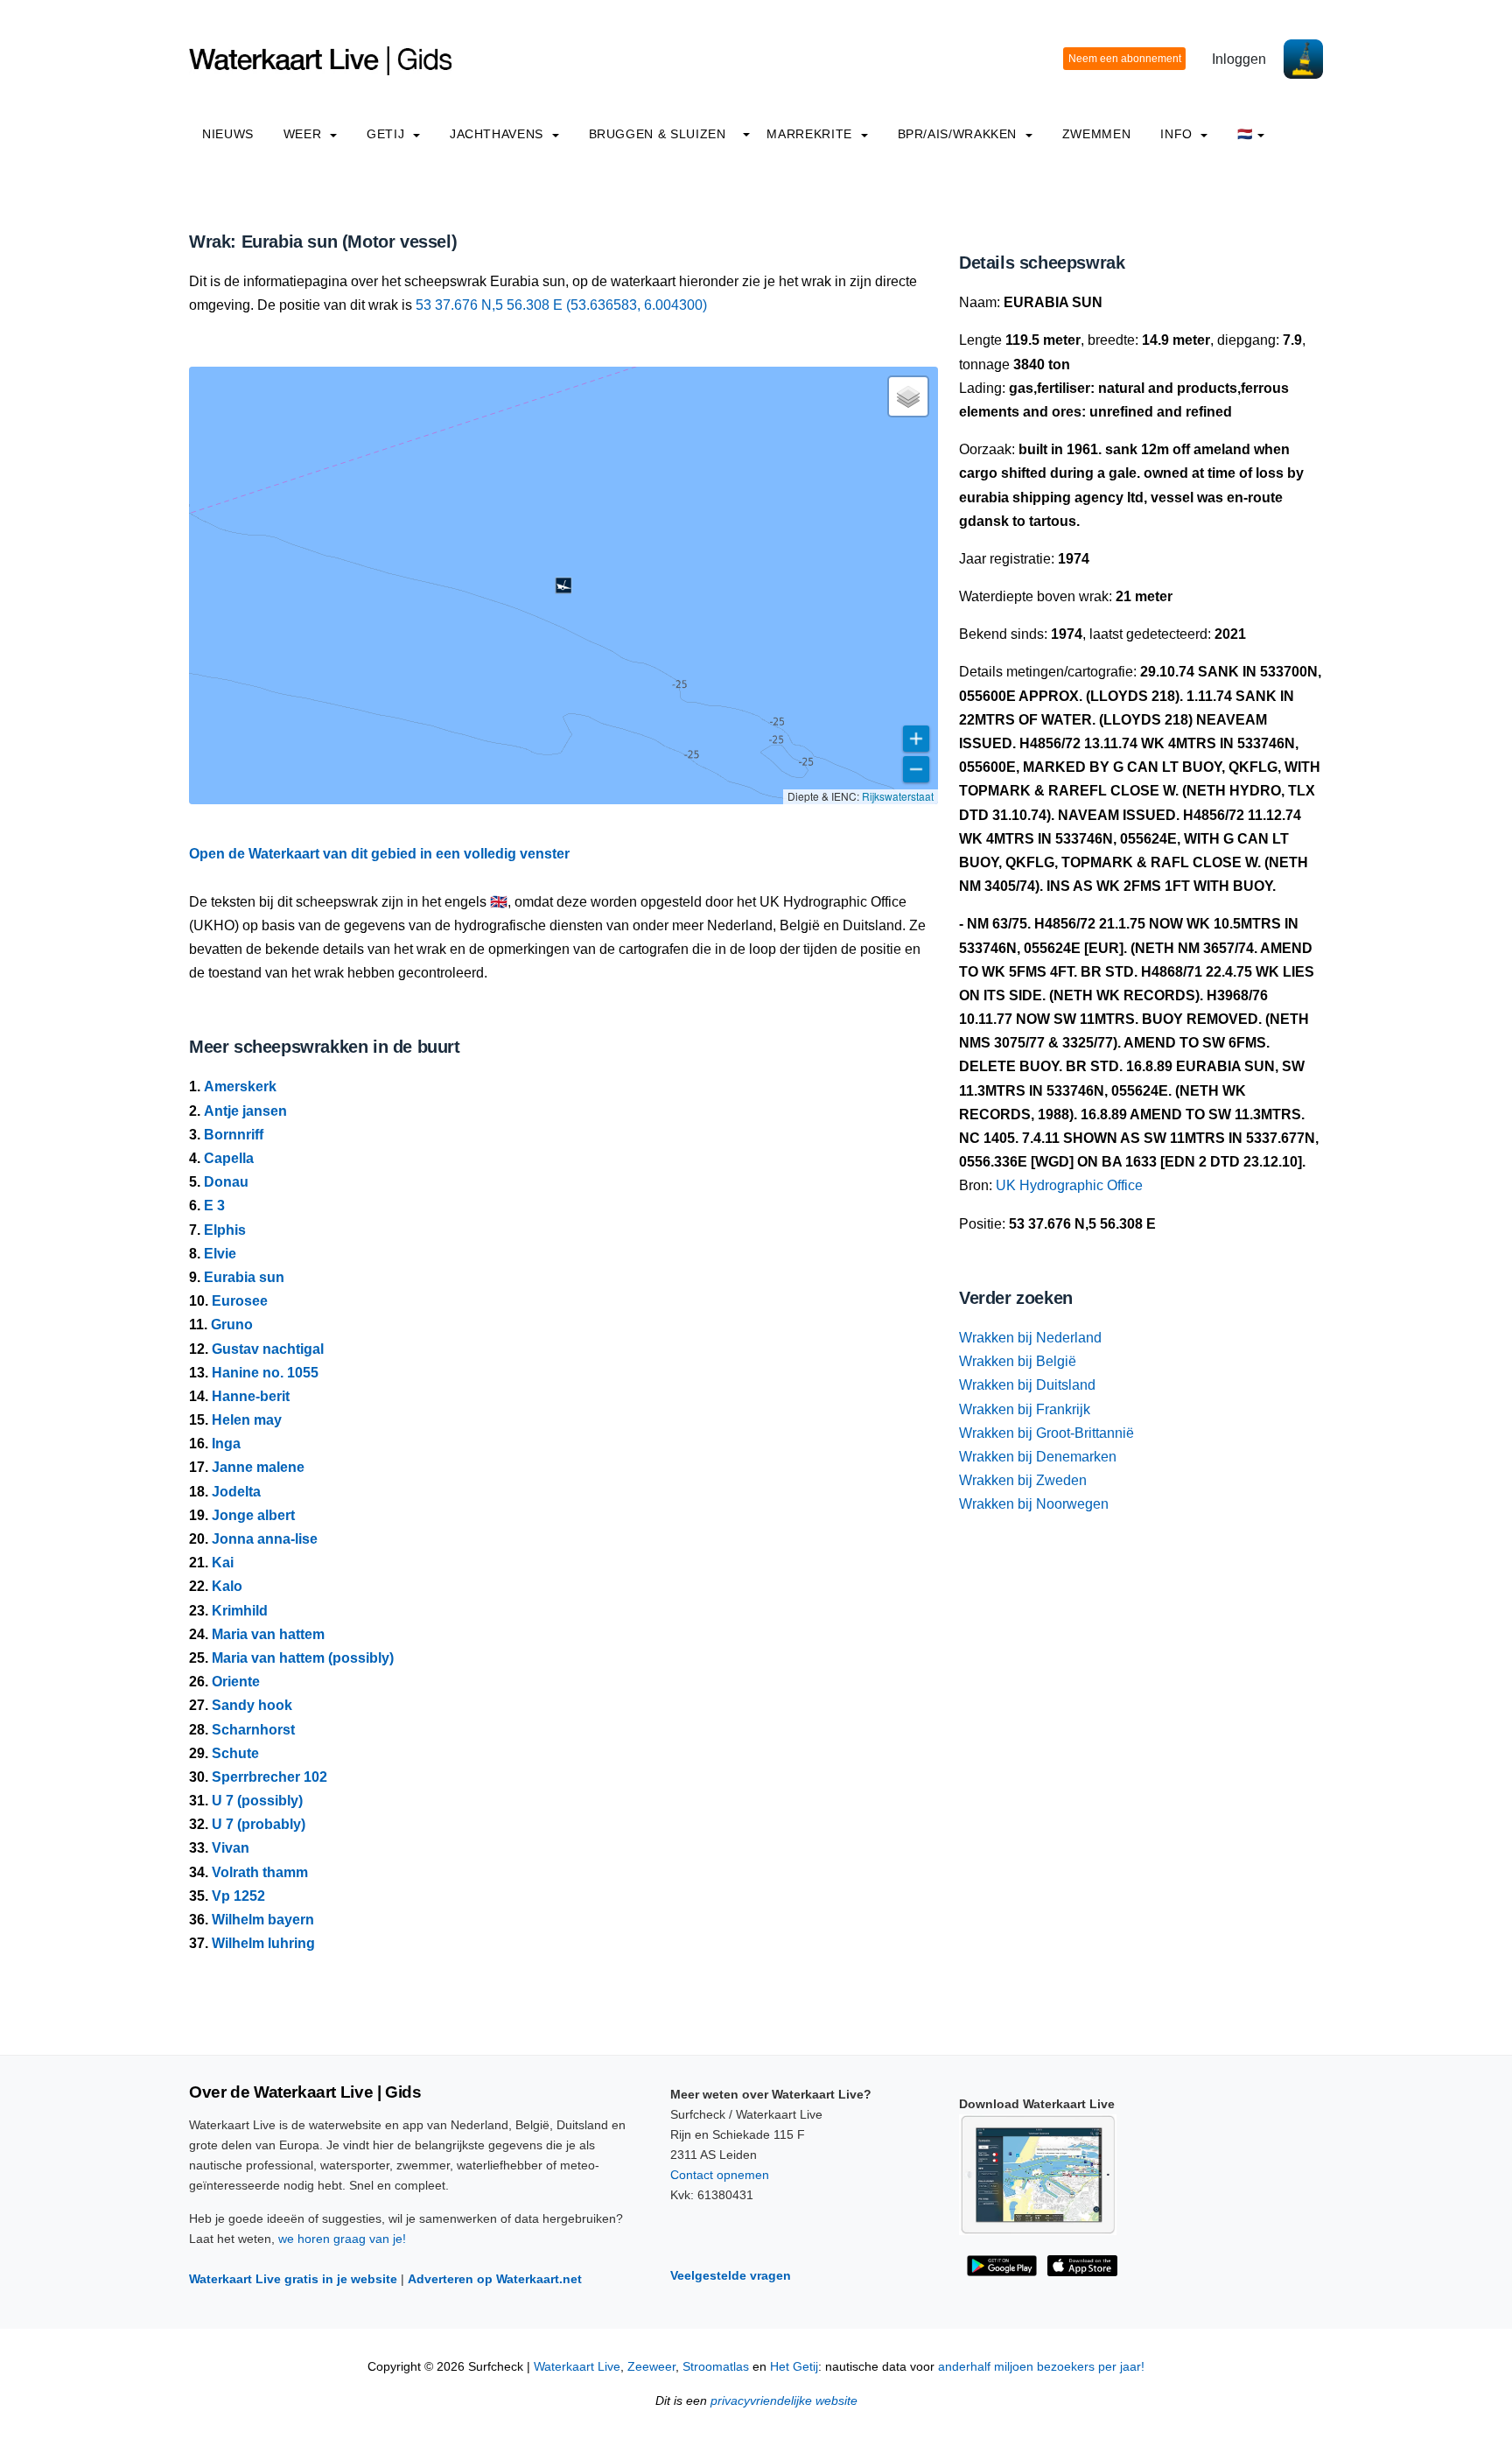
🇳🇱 (1245, 134)
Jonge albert (253, 1515)
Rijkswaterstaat (898, 796)
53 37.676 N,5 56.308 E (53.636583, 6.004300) (561, 305)
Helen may (247, 1420)
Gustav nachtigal (268, 1349)
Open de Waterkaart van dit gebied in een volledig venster (379, 854)
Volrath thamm (260, 1872)
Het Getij (794, 2367)
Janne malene (258, 1467)
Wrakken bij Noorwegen (1034, 1504)
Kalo (227, 1586)
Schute (235, 1753)
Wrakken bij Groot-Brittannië (1046, 1433)
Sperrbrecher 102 (269, 1777)
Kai (223, 1563)
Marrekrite (811, 134)
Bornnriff (234, 1135)
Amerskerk (240, 1086)
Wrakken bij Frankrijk (1025, 1409)
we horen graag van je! (342, 2239)
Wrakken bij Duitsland (1027, 1385)
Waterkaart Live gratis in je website (293, 2279)
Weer (304, 134)
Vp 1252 (238, 1896)
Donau (226, 1182)
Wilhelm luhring (263, 1943)
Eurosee (240, 1301)
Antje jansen (245, 1111)
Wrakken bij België (1018, 1361)
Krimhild (240, 1611)
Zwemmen (1096, 134)
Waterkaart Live (577, 2367)
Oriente (236, 1682)
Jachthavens (499, 134)
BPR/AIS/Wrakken (959, 134)
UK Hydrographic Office (1069, 1185)
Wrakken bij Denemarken (1038, 1457)
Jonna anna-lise (265, 1539)
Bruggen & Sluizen (658, 134)
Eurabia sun (244, 1277)
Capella (229, 1158)
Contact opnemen (720, 2175)
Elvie (220, 1254)
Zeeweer (651, 2367)
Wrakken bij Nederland (1030, 1338)
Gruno (232, 1325)
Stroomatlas (716, 2367)
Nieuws (228, 134)
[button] (563, 585)
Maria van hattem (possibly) (303, 1658)
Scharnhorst (253, 1730)
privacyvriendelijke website (784, 2401)
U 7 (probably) (259, 1824)
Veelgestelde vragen (731, 2275)
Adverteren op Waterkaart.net (495, 2279)
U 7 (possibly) (257, 1801)
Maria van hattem (268, 1634)
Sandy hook (252, 1705)
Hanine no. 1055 (265, 1373)
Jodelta (236, 1492)
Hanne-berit (251, 1396)
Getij (388, 134)
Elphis (225, 1230)
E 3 (214, 1205)
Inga (226, 1444)
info (1178, 134)
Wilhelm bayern (263, 1920)
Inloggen (1239, 59)
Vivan (231, 1848)
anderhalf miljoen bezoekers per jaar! (1041, 2367)
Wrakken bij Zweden (1023, 1480)
